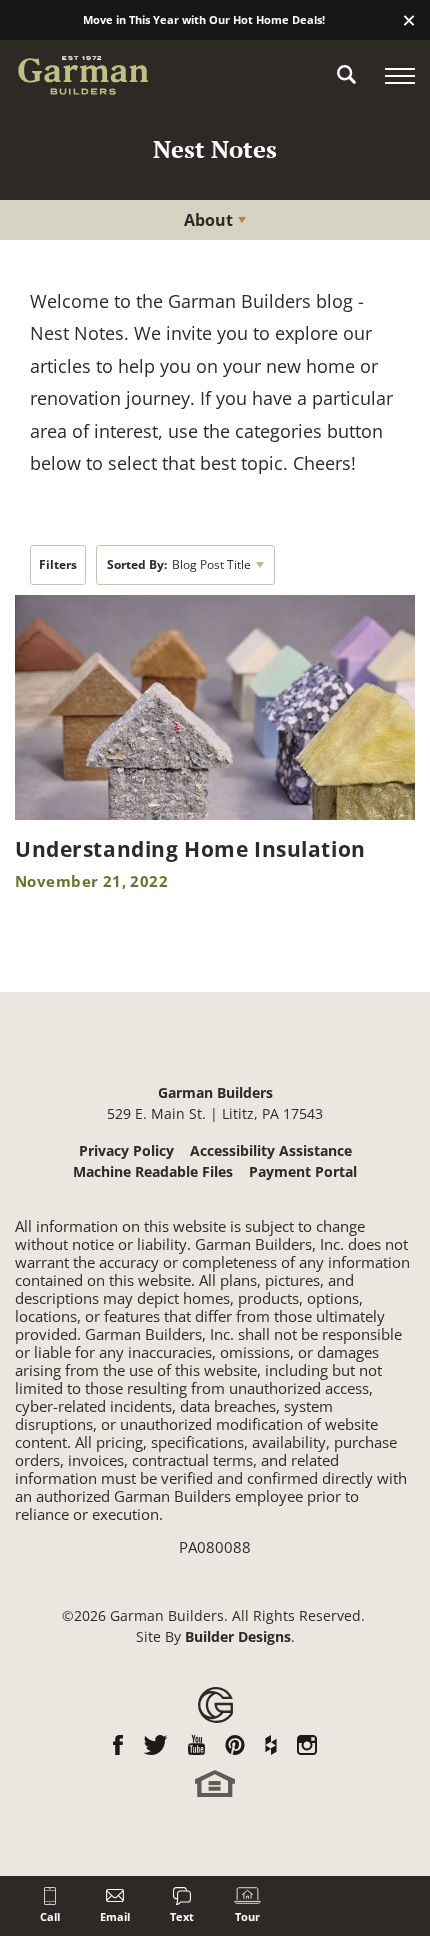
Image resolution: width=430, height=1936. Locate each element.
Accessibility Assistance (271, 1150)
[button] (409, 21)
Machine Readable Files (153, 1171)
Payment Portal (303, 1171)
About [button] (208, 220)
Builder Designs (238, 1636)
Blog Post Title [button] (179, 564)
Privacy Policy (126, 1150)
